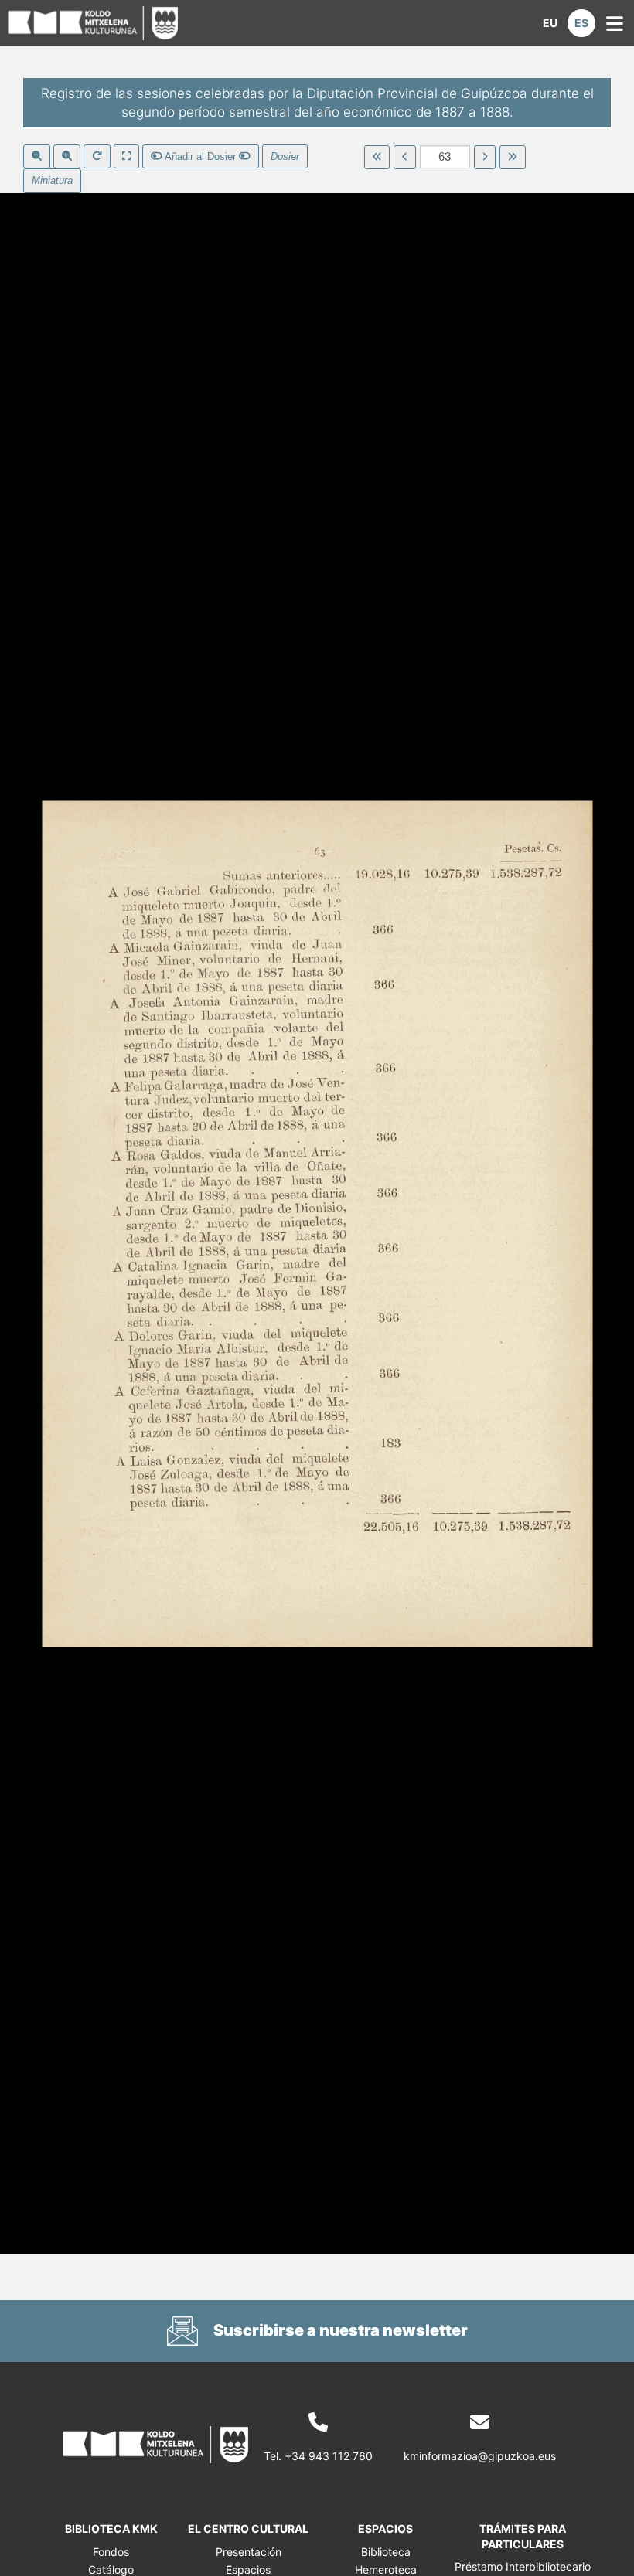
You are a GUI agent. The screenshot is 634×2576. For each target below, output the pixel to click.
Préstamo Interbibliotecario (523, 2566)
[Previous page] (405, 158)
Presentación (249, 2552)
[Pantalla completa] (126, 157)
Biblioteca (386, 2552)
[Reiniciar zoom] (97, 157)
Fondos (111, 2552)
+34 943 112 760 (329, 2456)
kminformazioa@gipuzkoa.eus (480, 2456)
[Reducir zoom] (37, 157)
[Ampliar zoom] (67, 157)
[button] (550, 23)
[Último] (512, 158)
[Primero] (377, 158)
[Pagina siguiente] (485, 158)
